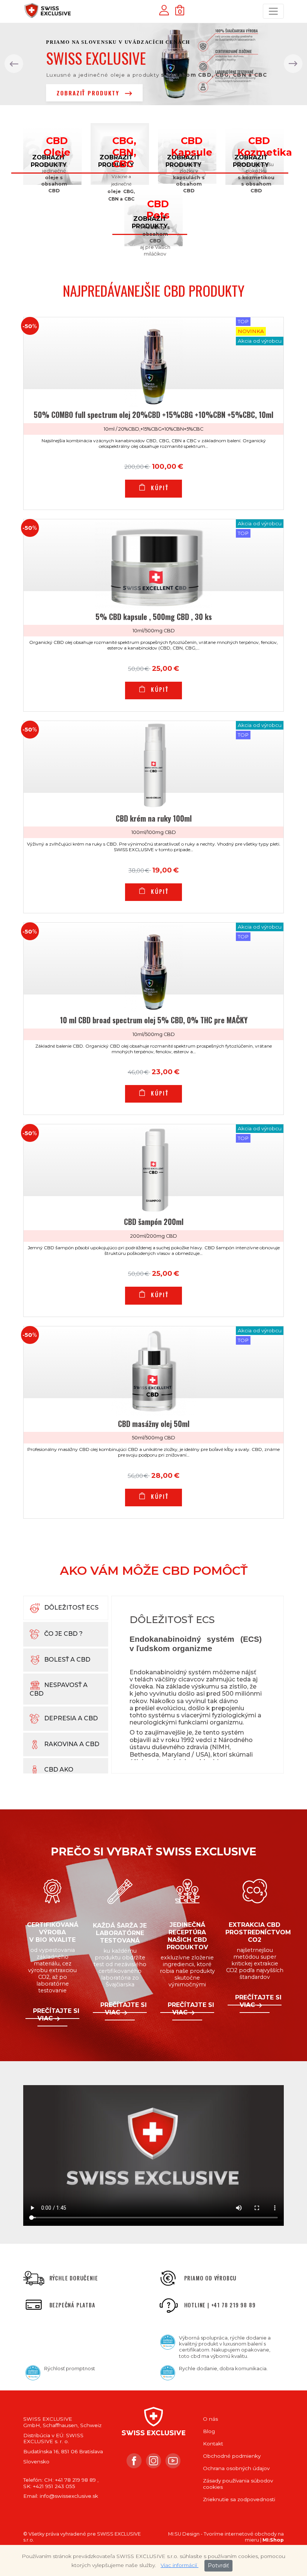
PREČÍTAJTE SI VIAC (56, 2015)
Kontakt (213, 2444)
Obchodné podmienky (232, 2456)
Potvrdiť (218, 2566)
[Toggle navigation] (273, 11)
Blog (209, 2431)
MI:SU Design (184, 2534)
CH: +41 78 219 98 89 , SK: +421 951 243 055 (61, 2483)
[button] (14, 64)
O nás (210, 2419)
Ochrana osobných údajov (236, 2468)
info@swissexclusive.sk (69, 2496)
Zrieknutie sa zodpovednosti (239, 2499)
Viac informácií (180, 2565)
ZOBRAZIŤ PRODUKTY (89, 93)
